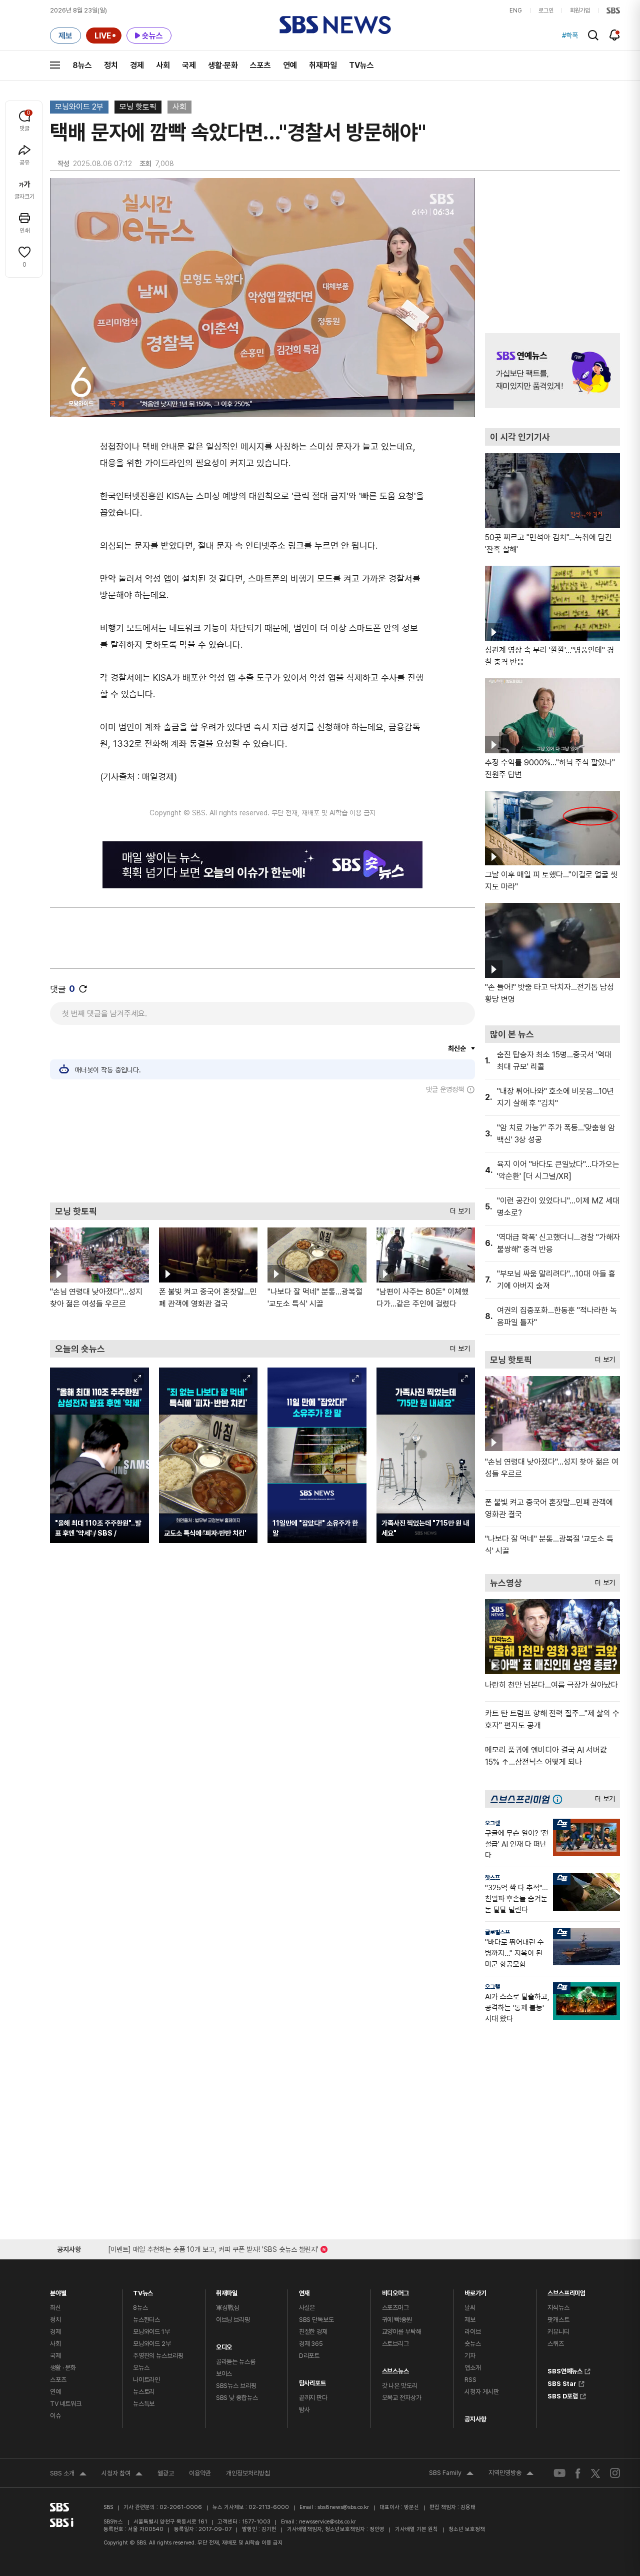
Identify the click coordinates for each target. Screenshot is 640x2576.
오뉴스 (141, 2368)
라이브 (473, 2332)
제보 (470, 2320)
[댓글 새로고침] (83, 989)
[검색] (593, 35)
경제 (137, 65)
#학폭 (570, 36)
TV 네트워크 (66, 2404)
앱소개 (473, 2368)
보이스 (224, 2374)
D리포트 (309, 2356)
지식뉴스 (558, 2308)
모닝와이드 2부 (79, 107)
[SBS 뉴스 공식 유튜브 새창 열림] (559, 2473)
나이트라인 (146, 2380)
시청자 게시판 (481, 2392)
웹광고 (166, 2473)
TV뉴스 (361, 65)
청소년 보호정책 (467, 2529)
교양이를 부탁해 (402, 2332)
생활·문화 (223, 65)
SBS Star (562, 2382)
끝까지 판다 (313, 2398)
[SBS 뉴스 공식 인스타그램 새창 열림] (615, 2473)
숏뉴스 (473, 2344)
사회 (163, 65)
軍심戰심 (228, 2308)
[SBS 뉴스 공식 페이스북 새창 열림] (578, 2473)
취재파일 (323, 65)
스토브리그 (395, 2344)
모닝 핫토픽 (138, 107)
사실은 (307, 2308)
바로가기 (475, 2291)
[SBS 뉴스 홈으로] (335, 25)
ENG (516, 11)
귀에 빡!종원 (397, 2320)
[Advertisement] (262, 1148)
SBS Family (451, 2474)
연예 (290, 65)
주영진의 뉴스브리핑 (158, 2356)
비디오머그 (395, 2291)
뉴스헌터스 (146, 2320)
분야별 (58, 2291)
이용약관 (200, 2473)
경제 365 (311, 2344)
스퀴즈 (556, 2344)
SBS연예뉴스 (565, 2370)
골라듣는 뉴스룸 (236, 2362)
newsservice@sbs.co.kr (327, 2522)
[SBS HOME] (613, 11)
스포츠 (260, 65)
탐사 (304, 2410)
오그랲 (492, 1823)
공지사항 (475, 2419)
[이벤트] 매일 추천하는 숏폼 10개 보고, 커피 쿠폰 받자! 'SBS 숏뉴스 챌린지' (213, 2248)
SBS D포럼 (563, 2395)
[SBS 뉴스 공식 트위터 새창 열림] (595, 2473)
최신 (55, 2308)
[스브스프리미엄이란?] (560, 1799)
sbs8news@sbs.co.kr (343, 2507)
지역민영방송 (511, 2474)
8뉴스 (82, 65)
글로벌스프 (497, 1932)
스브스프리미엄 (566, 2291)
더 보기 (457, 1209)
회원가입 (580, 11)
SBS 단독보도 (316, 2320)
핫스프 (492, 1878)
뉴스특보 (144, 2404)
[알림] (615, 35)
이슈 (55, 2416)
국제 (189, 65)
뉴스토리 (144, 2392)
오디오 (224, 2345)
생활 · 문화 (63, 2368)
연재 (304, 2291)
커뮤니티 (558, 2332)
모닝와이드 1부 (151, 2332)
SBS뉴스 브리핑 (236, 2386)
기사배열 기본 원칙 (416, 2529)
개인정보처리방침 (248, 2473)
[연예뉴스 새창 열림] (552, 371)
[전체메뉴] (55, 65)
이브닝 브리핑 (233, 2320)
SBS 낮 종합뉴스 (237, 2398)
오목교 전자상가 (402, 2398)
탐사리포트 (312, 2381)
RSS (470, 2380)
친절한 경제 (313, 2332)
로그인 (546, 11)
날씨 (470, 2308)
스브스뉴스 (395, 2369)
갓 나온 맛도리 (400, 2386)
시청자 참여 (122, 2474)
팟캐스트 (558, 2320)
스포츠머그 (395, 2308)
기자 (470, 2356)
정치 (111, 65)
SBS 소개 (68, 2474)
